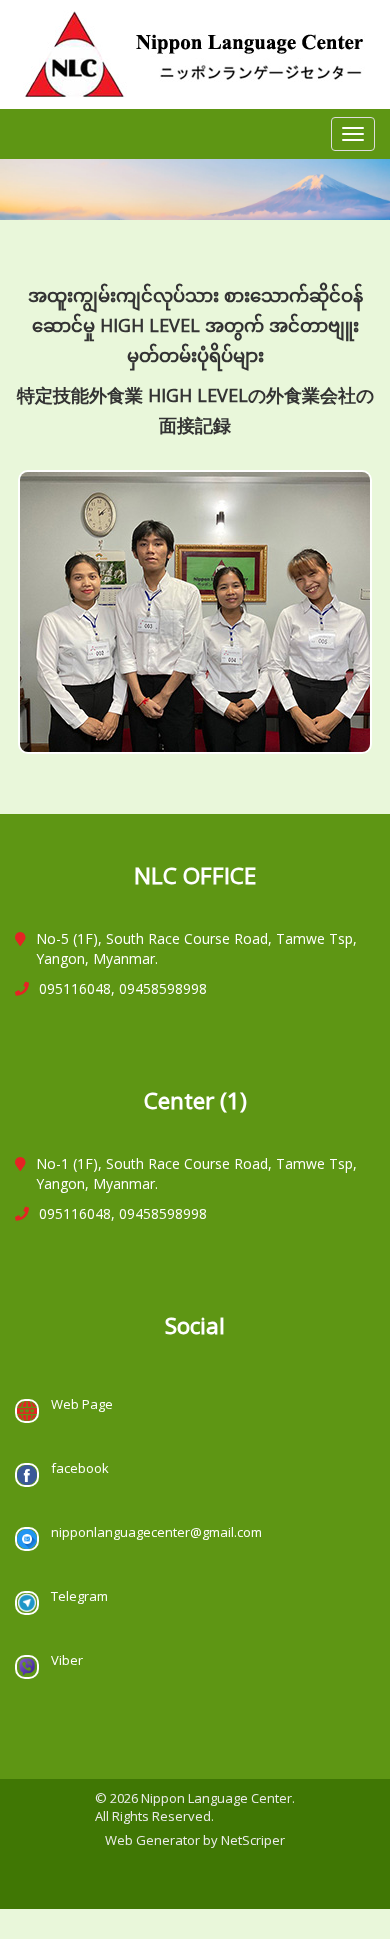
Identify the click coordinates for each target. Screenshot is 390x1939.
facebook (78, 1468)
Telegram (78, 1596)
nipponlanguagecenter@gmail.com (155, 1532)
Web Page (80, 1404)
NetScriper (253, 1840)
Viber (65, 1660)
